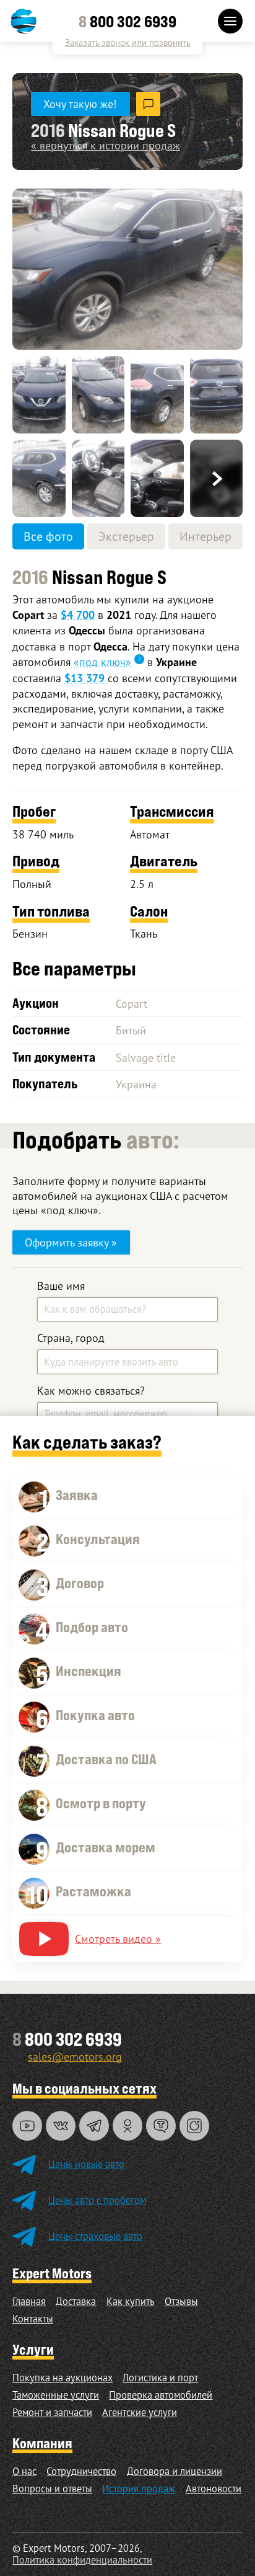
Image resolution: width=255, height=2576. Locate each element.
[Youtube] (27, 2126)
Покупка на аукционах (63, 2378)
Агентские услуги (140, 2412)
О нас (24, 2471)
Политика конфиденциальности (82, 2560)
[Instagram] (194, 2126)
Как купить (131, 2301)
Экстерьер (126, 536)
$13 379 (84, 678)
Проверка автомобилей (161, 2395)
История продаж (139, 2489)
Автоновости (214, 2489)
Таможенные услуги (56, 2395)
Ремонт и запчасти (52, 2412)
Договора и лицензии (175, 2471)
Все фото (48, 536)
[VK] (61, 2126)
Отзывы (181, 2301)
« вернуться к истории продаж (106, 145)
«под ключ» (102, 662)
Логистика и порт (160, 2378)
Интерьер (205, 536)
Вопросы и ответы (52, 2489)
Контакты (33, 2319)
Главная (29, 2301)
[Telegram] (94, 2126)
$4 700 (78, 615)
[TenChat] (161, 2126)
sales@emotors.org (75, 2056)
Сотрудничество (81, 2471)
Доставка (76, 2301)
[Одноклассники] (127, 2126)
